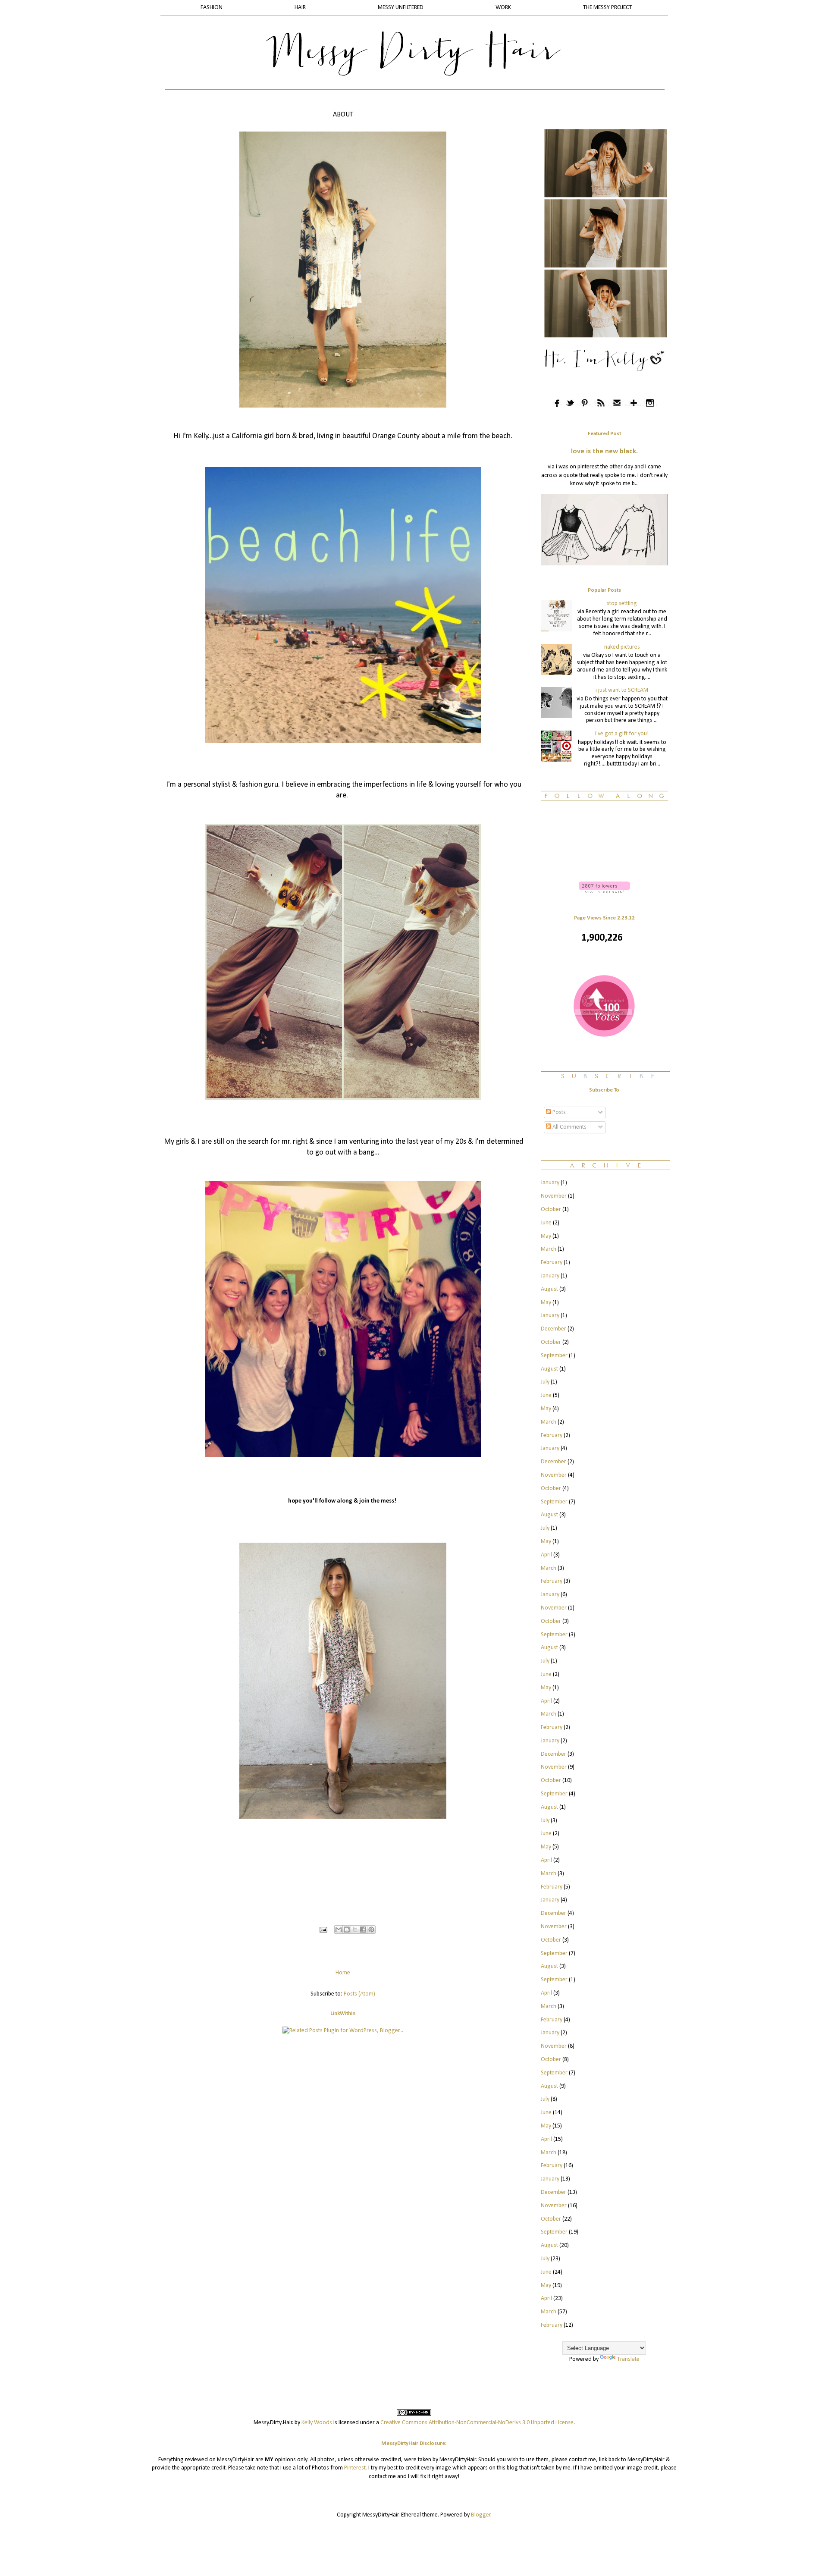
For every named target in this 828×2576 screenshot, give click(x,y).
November (554, 1196)
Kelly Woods (317, 2423)
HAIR (300, 8)
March (549, 1249)
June (546, 1223)
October (551, 1210)
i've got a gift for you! (622, 734)
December (554, 1329)
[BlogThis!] (347, 1930)
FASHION (212, 8)
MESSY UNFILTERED (401, 8)
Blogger (481, 2515)
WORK (503, 8)
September (554, 1356)
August (549, 1289)
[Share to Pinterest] (371, 1930)
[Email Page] (323, 1930)
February (552, 1263)
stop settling (622, 604)
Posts (558, 1112)
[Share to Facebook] (363, 1930)
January (550, 1183)
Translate (628, 2359)
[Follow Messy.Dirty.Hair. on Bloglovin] (604, 892)
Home (343, 1973)
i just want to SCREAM (622, 690)
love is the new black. (604, 452)
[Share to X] (355, 1930)
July (545, 1382)
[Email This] (339, 1930)
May (546, 1236)
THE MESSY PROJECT (608, 8)
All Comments (569, 1127)
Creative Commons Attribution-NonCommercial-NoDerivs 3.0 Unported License (477, 2423)
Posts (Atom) (359, 1994)
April (546, 1555)
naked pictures (622, 647)
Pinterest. (356, 2468)
